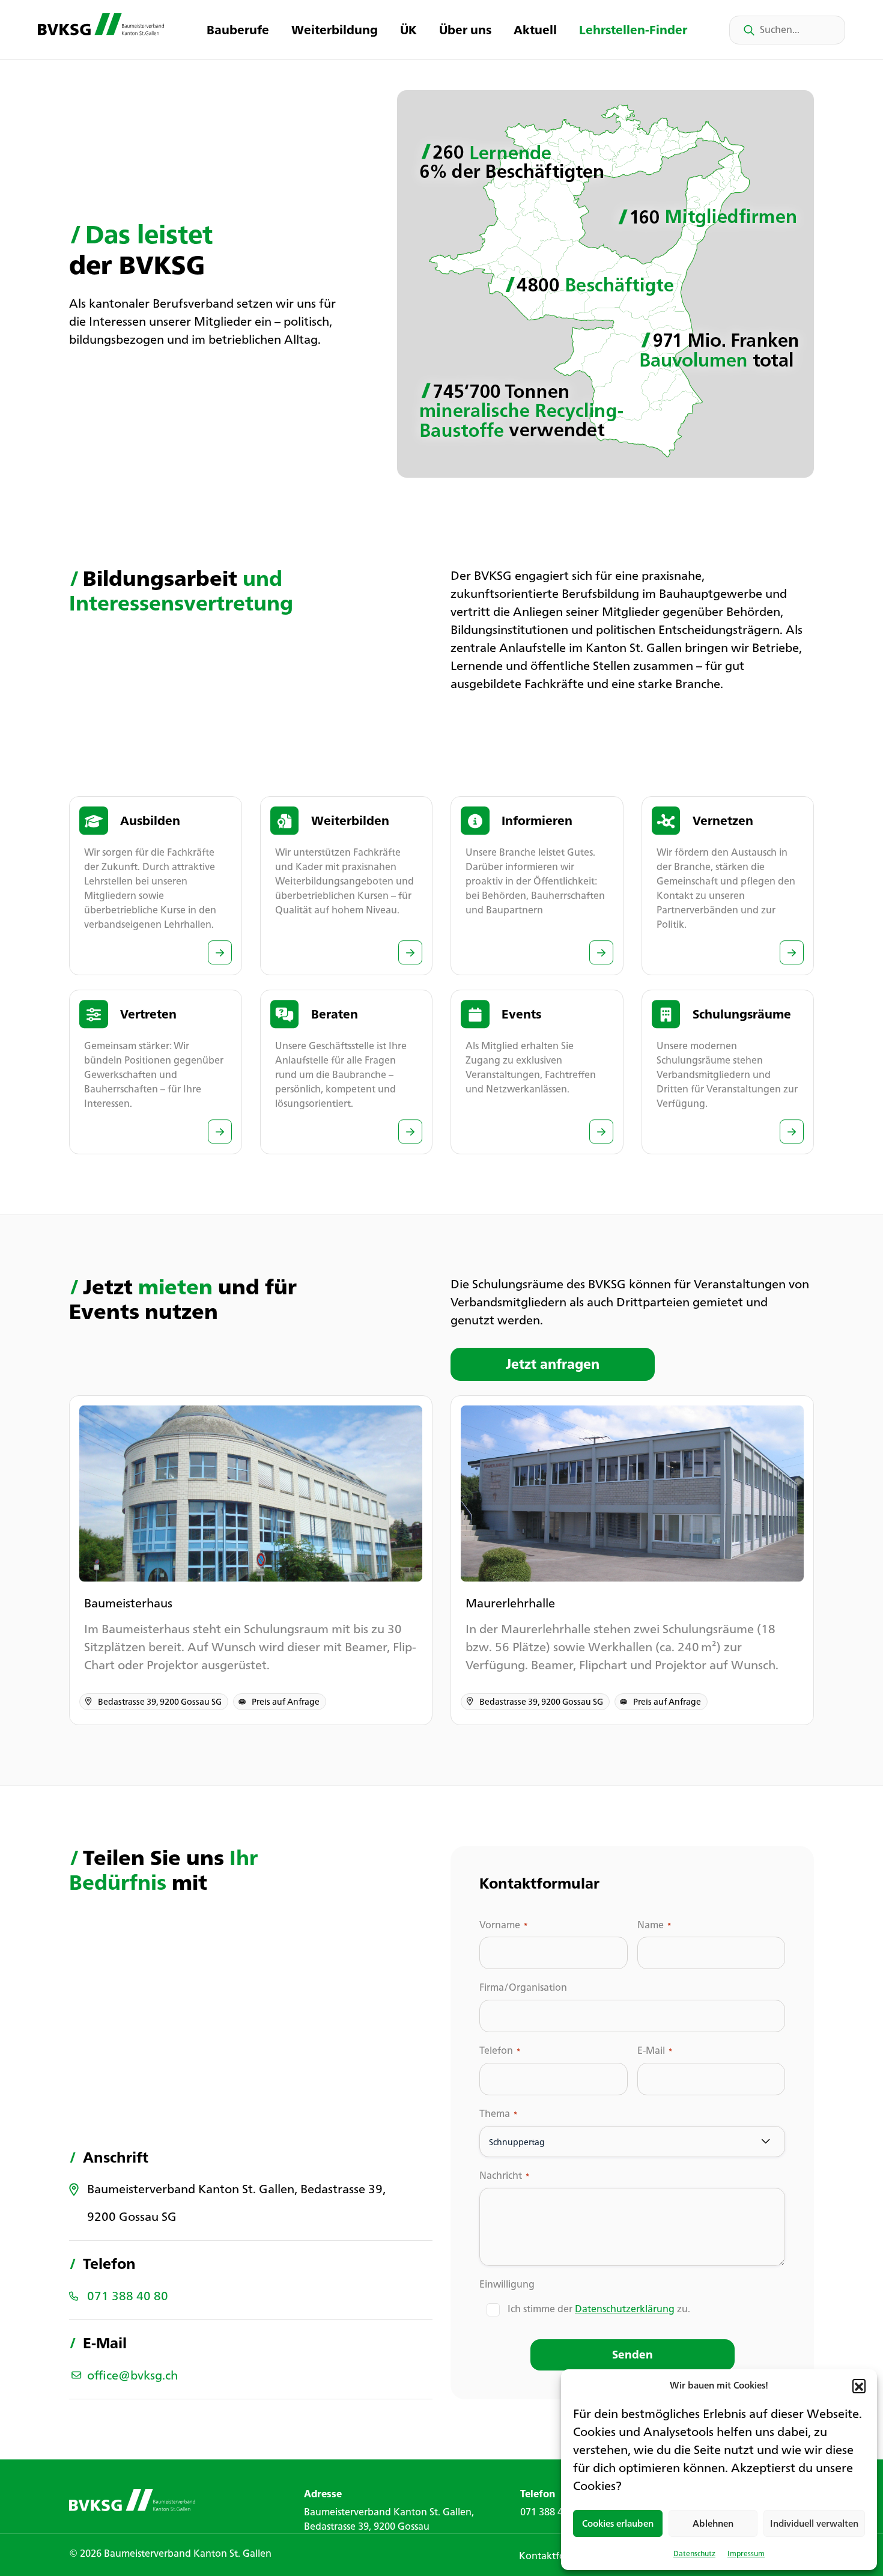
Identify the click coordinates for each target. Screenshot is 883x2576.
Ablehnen (713, 2523)
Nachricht (504, 2176)
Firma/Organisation (523, 1987)
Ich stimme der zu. (599, 2309)
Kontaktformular (557, 2556)
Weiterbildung (335, 30)
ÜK (408, 30)
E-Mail (655, 2051)
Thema (498, 2114)
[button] (859, 2386)
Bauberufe (238, 30)
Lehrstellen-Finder (633, 30)
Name (654, 1925)
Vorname (503, 1925)
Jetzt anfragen (553, 1364)
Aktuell (535, 30)
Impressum (746, 2553)
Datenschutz (694, 2553)
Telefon (500, 2051)
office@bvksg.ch (132, 2375)
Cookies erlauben (618, 2523)
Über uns (465, 30)
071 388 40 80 (128, 2296)
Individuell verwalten (814, 2523)
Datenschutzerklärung (625, 2309)
